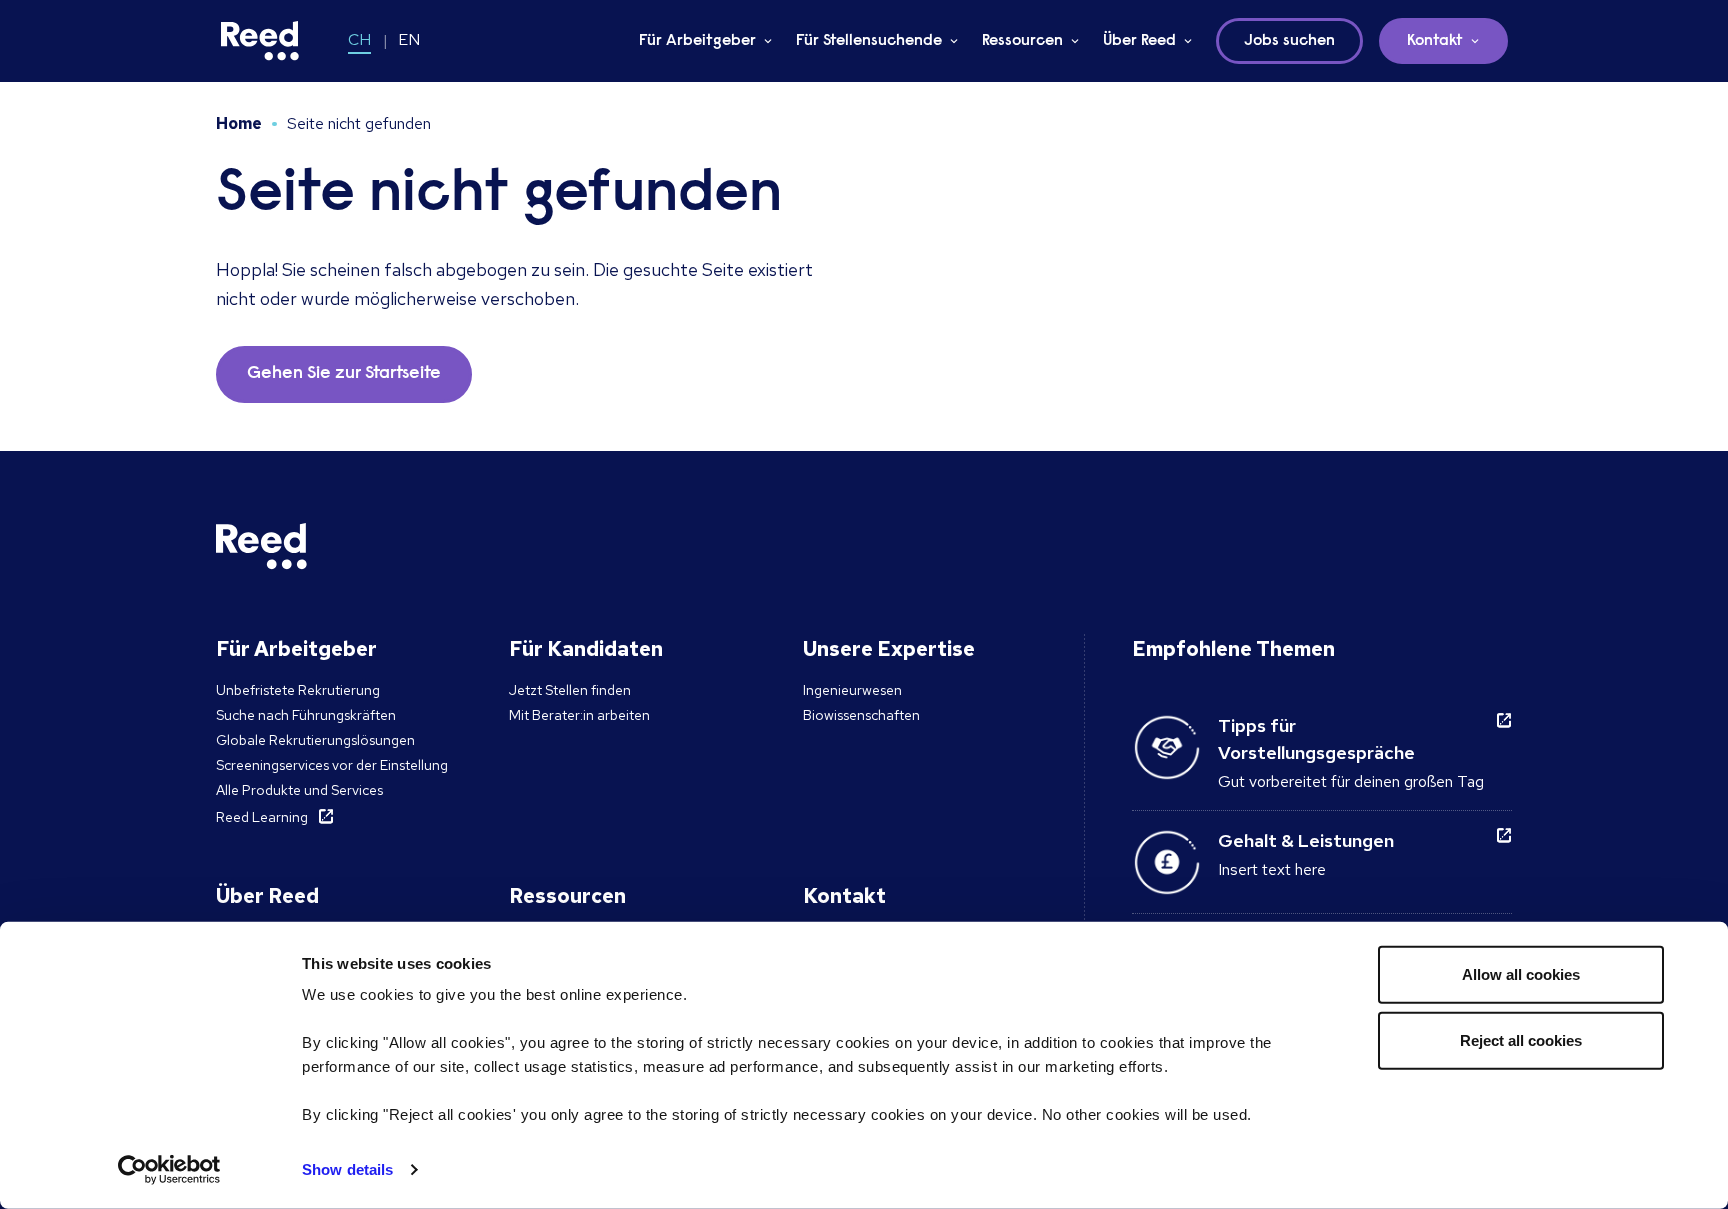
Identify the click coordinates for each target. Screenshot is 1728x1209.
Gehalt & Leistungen (1306, 840)
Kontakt (1435, 41)
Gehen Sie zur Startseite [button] (344, 374)
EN (409, 39)
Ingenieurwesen (852, 690)
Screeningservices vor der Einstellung (332, 765)
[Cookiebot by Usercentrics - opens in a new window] (169, 1170)
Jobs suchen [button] (1289, 41)
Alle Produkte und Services (299, 790)
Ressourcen (1022, 41)
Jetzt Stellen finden (570, 690)
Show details (347, 1169)
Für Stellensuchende (869, 41)
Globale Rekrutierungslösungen (315, 740)
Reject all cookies (1521, 1039)
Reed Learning (262, 817)
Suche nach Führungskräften (306, 715)
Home (239, 123)
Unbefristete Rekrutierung (298, 690)
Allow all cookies (1521, 974)
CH (359, 39)
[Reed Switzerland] (260, 41)
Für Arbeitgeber (697, 41)
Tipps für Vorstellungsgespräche (1316, 739)
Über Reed (1139, 41)
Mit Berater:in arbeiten (579, 715)
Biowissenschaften (861, 715)
